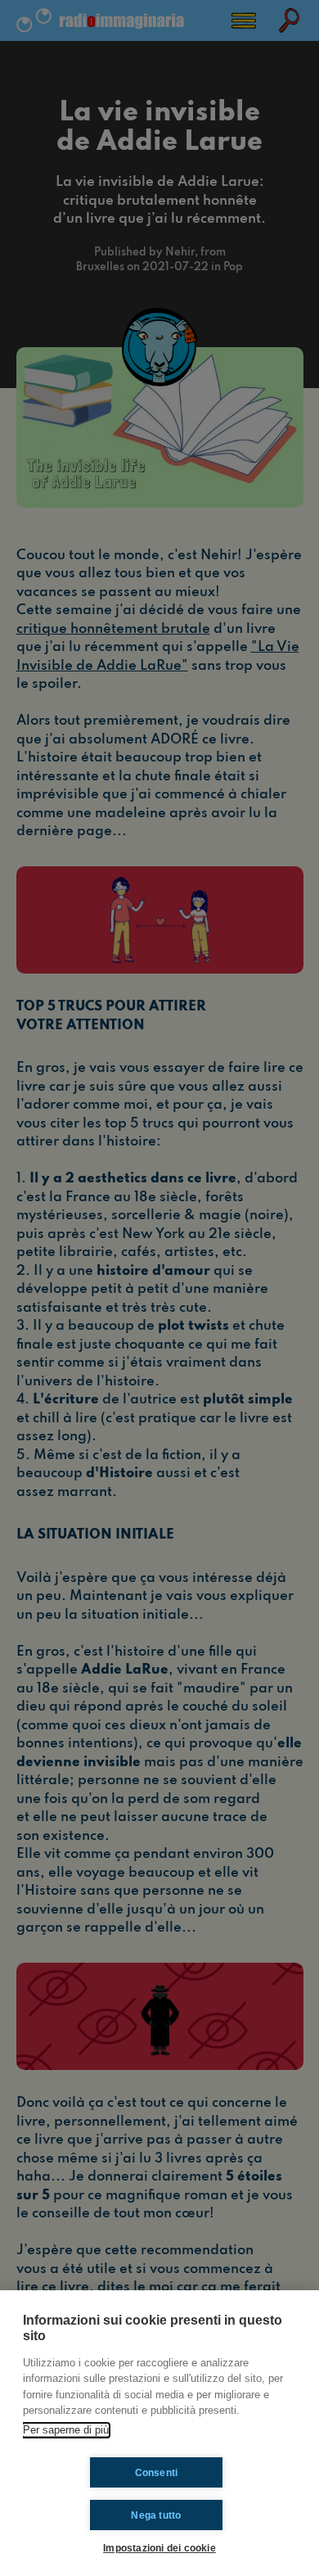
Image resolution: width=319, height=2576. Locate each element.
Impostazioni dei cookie (159, 2548)
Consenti (157, 2473)
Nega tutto (156, 2515)
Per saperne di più (66, 2430)
